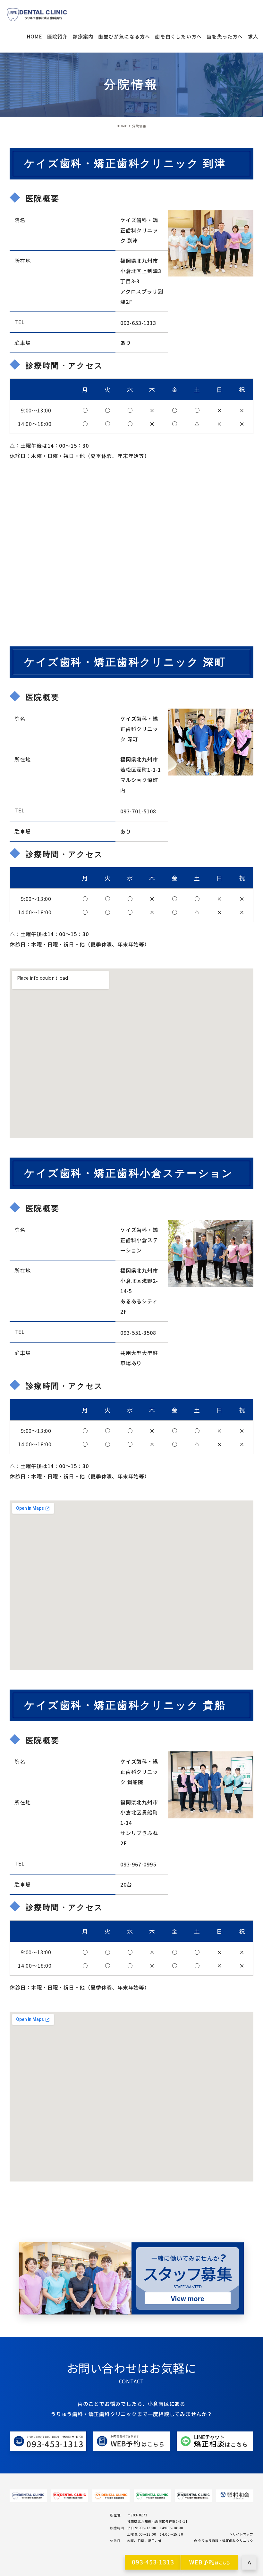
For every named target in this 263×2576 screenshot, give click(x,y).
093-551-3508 (138, 1333)
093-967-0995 (138, 1864)
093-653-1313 (138, 322)
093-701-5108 (138, 811)
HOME (122, 126)
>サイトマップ (242, 2534)
